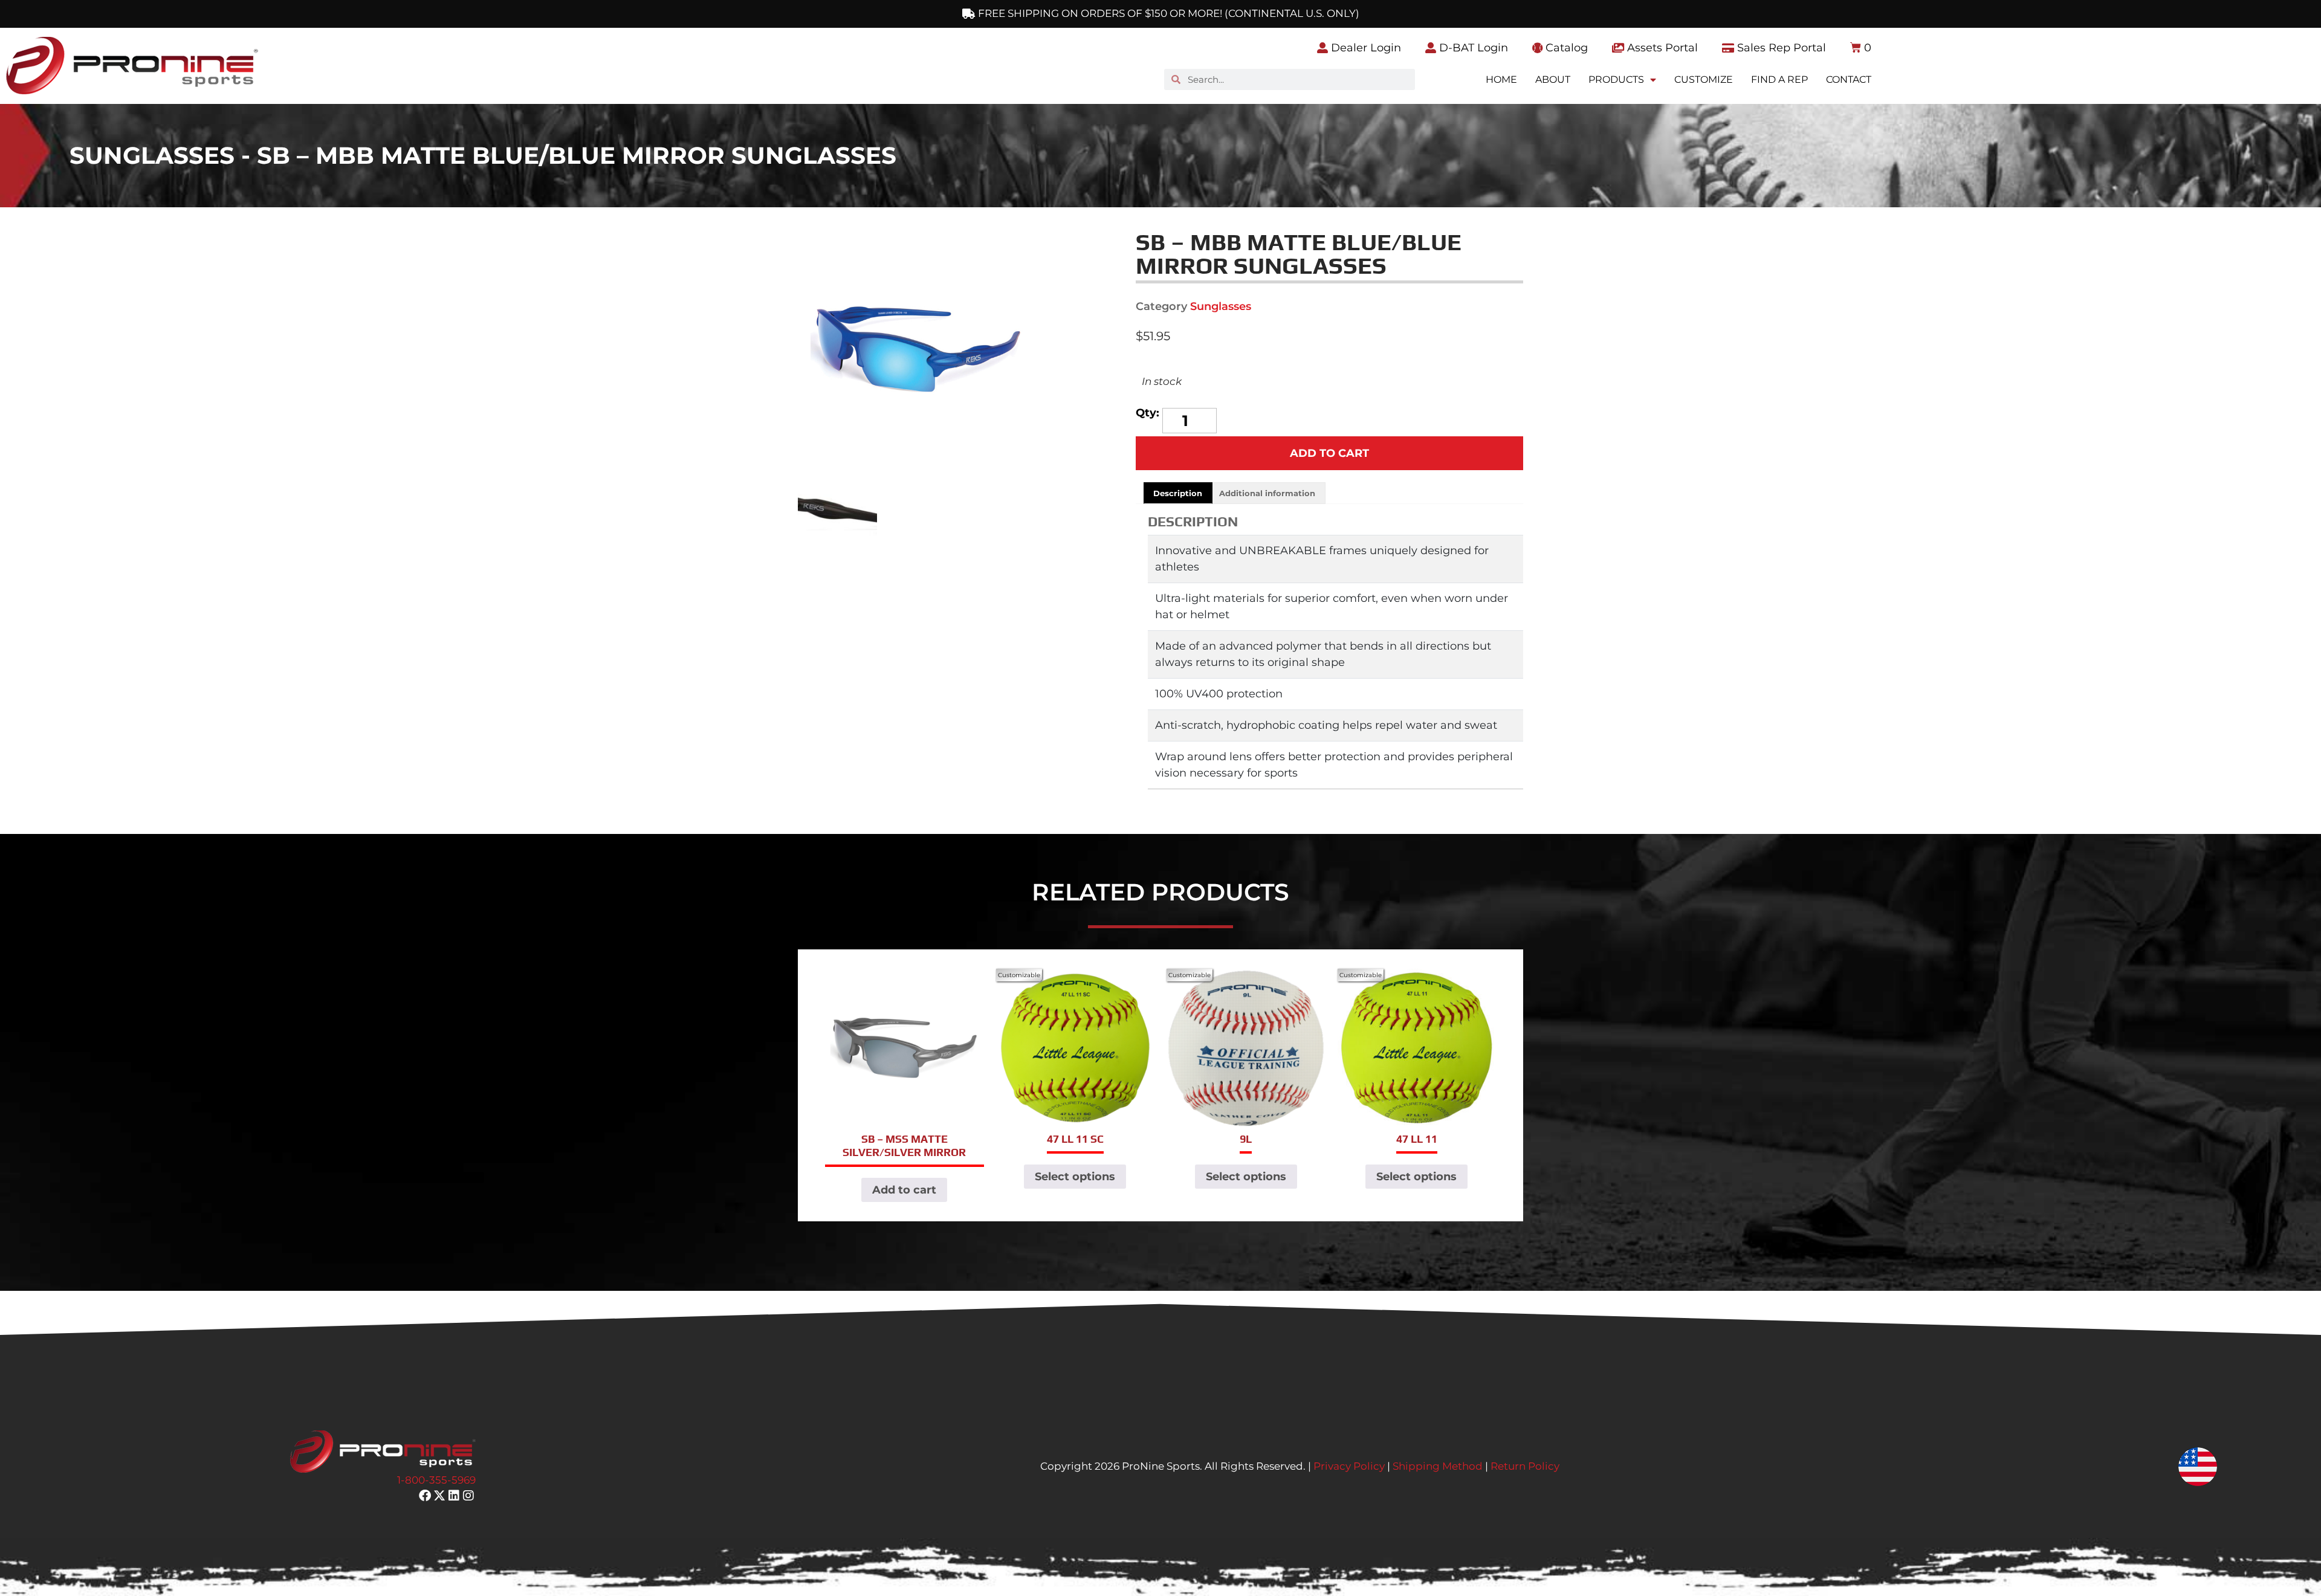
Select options (1075, 1177)
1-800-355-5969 (436, 1480)
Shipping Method (1438, 1466)
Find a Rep (1779, 79)
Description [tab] (1178, 493)
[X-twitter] (439, 1496)
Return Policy (1525, 1466)
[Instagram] (468, 1496)
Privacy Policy (1349, 1466)
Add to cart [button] (904, 1190)
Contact (1849, 79)
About (1553, 79)
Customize (1704, 79)
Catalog (1565, 48)
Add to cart (1329, 453)
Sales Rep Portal (1780, 48)
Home (1501, 79)
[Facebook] (425, 1496)
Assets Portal (1661, 48)
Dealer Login (1364, 48)
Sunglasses (1221, 306)
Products (1616, 79)
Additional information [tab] (1267, 493)
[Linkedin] (454, 1496)
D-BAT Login (1472, 48)
